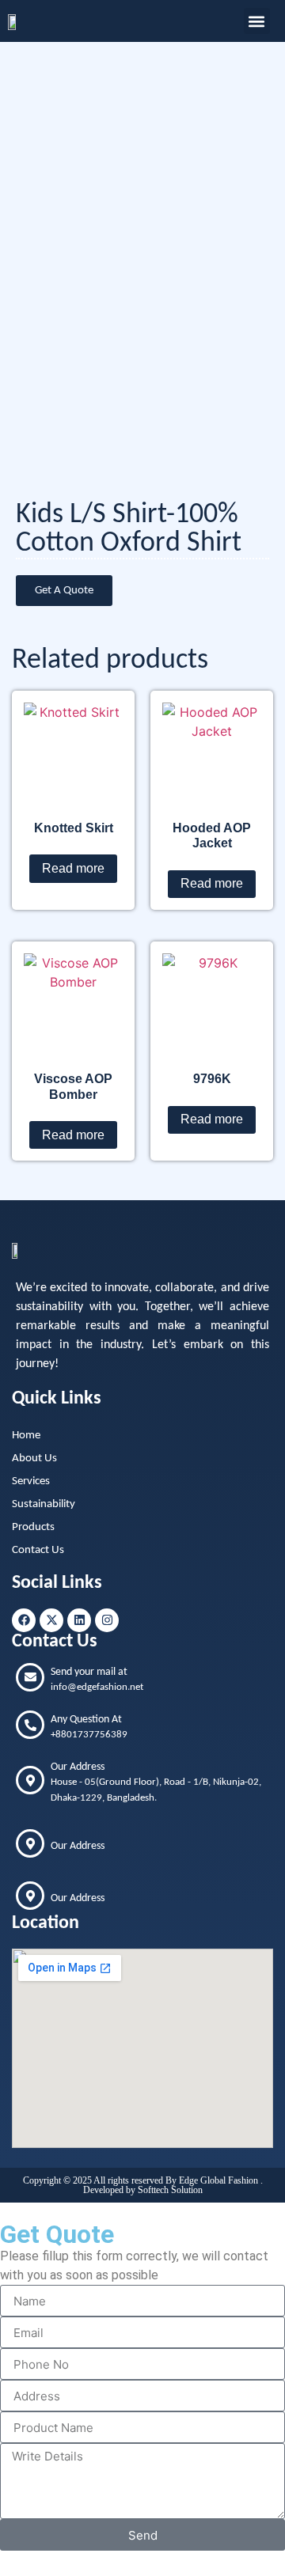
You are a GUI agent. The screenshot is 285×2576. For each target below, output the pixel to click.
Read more (73, 868)
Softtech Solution (170, 2190)
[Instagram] (107, 1620)
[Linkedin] (79, 1620)
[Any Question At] (30, 1725)
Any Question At (86, 1720)
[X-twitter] (51, 1620)
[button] (257, 21)
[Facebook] (24, 1620)
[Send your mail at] (30, 1677)
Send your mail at (89, 1672)
